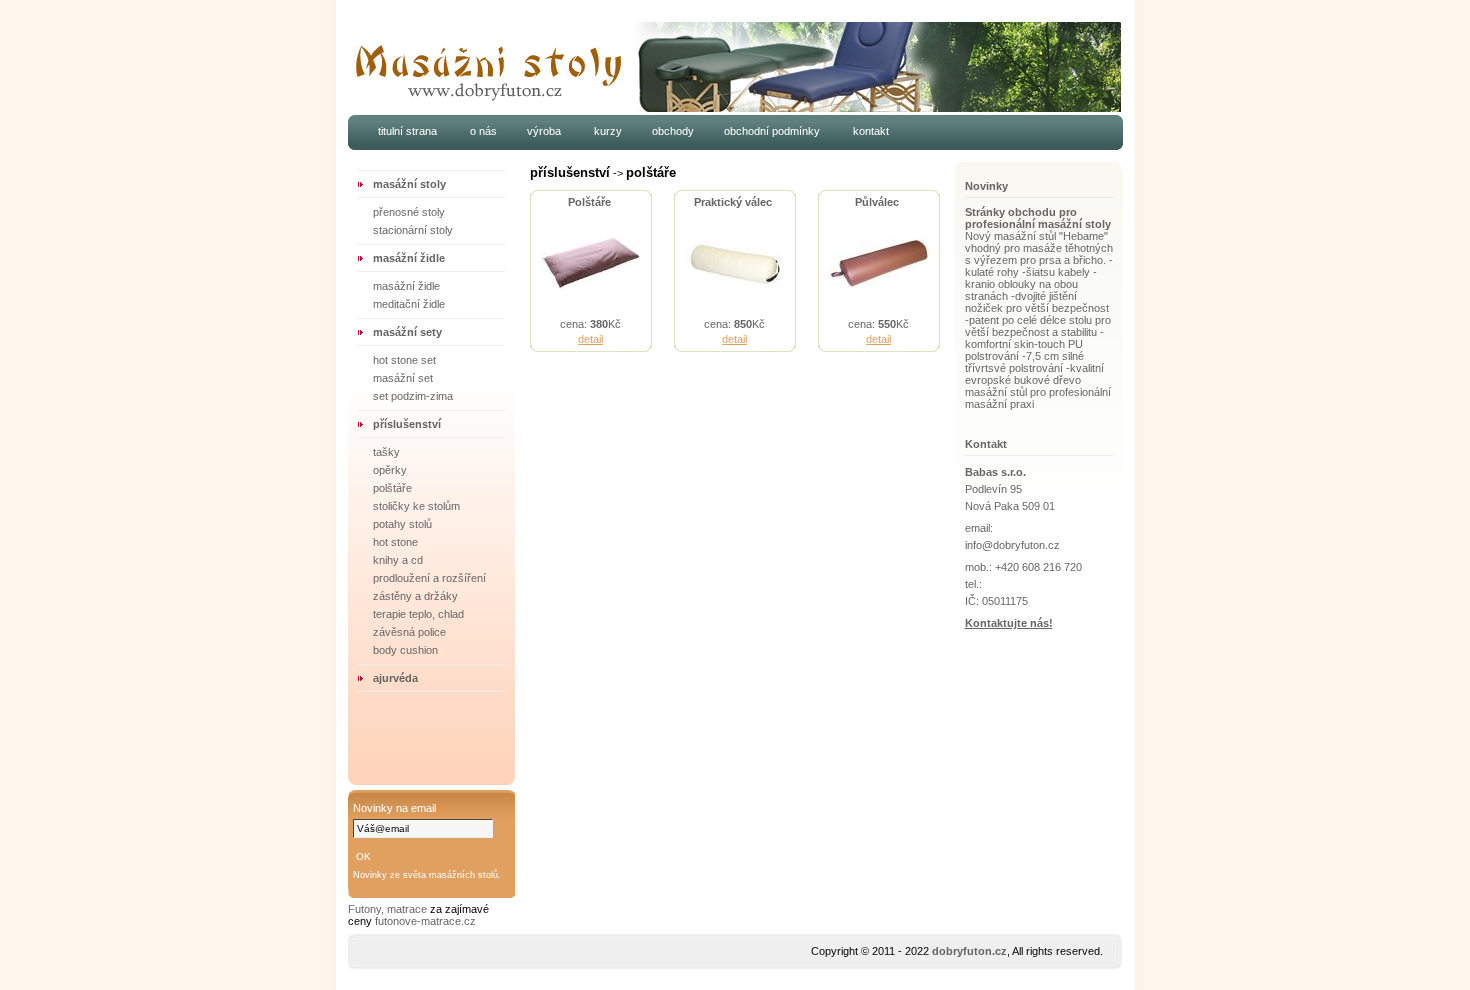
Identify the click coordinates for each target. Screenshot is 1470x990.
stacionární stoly (413, 230)
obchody (673, 131)
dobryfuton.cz (969, 951)
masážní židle (409, 258)
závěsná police (409, 632)
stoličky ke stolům (416, 506)
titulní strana (407, 131)
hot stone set (404, 360)
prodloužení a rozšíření (429, 578)
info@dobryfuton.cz (1012, 545)
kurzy (608, 131)
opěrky (390, 470)
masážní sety (407, 332)
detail (590, 339)
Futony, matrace (389, 909)
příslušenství (407, 424)
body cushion (405, 650)
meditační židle (409, 304)
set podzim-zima (413, 396)
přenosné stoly (409, 212)
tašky (386, 452)
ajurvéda (395, 678)
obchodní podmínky (772, 131)
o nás (483, 131)
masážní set (403, 378)
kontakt (871, 131)
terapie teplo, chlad (418, 614)
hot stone (395, 542)
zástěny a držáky (415, 596)
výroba (545, 131)
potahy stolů (402, 524)
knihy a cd (398, 560)
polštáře (392, 488)
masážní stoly (409, 184)
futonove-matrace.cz (425, 921)
